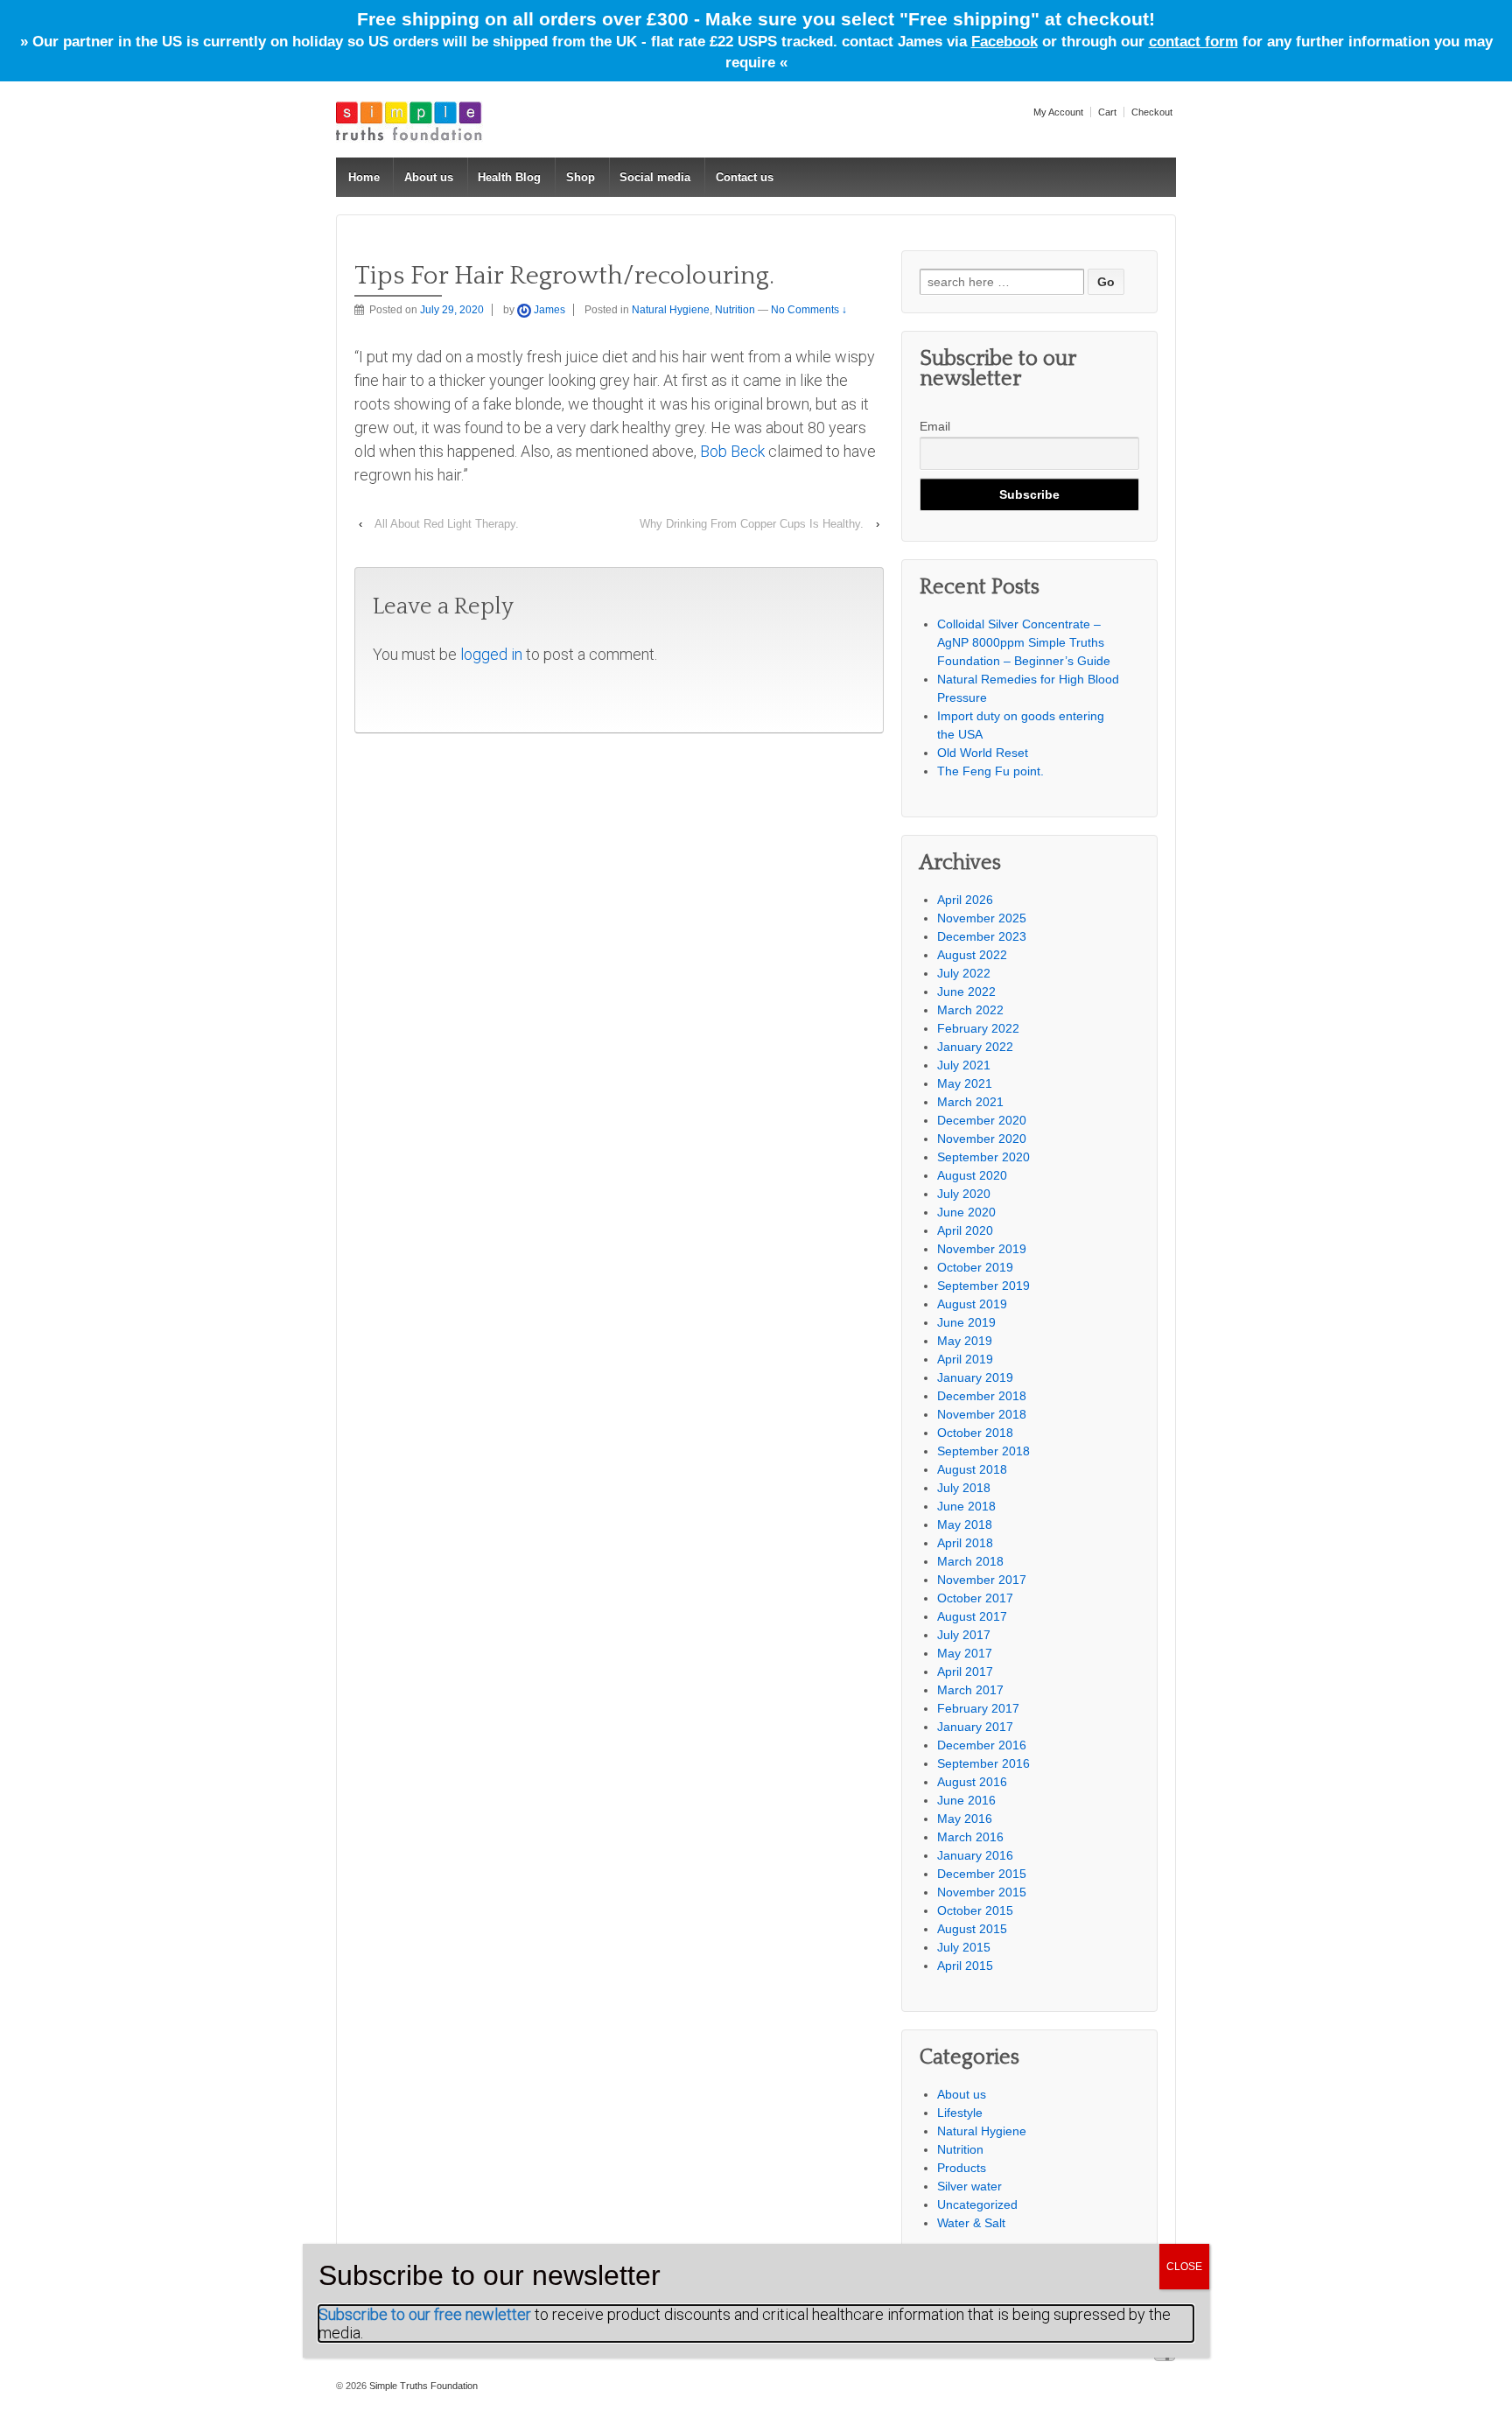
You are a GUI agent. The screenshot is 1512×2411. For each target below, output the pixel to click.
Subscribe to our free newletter (425, 2314)
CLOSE (1184, 2267)
